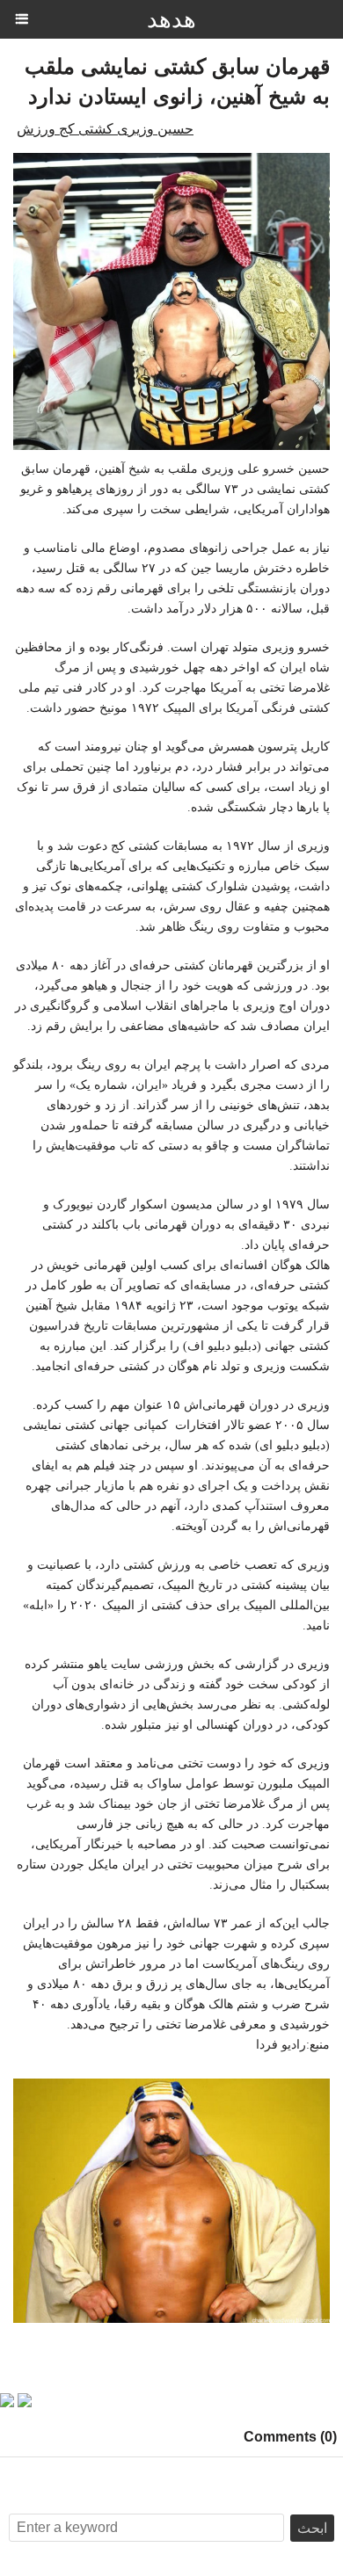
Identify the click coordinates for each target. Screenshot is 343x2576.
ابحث (312, 2528)
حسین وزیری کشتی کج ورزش (105, 129)
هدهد (171, 19)
